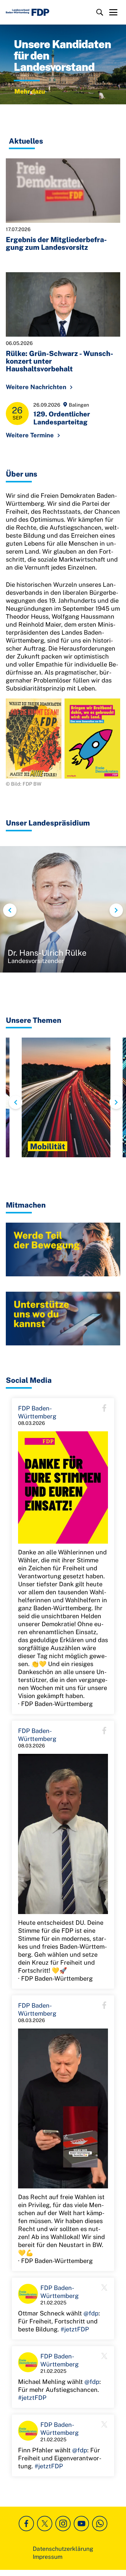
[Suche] (100, 12)
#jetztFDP (75, 2329)
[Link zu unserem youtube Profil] (81, 2524)
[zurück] (10, 910)
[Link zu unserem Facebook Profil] (26, 2524)
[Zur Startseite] (28, 12)
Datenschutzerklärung (63, 2549)
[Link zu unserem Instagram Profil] (63, 2524)
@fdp (91, 2313)
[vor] (116, 910)
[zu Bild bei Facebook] (63, 1488)
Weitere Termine (30, 435)
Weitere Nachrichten (36, 387)
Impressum (48, 2557)
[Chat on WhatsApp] (100, 2524)
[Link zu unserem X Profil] (45, 2524)
